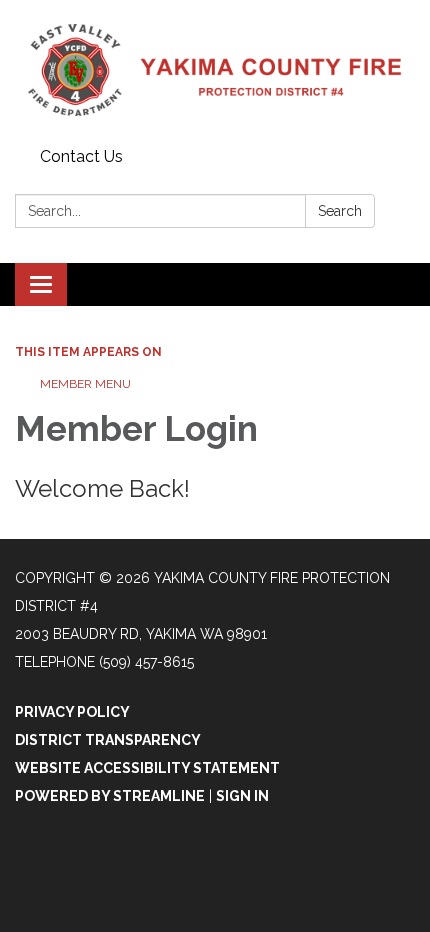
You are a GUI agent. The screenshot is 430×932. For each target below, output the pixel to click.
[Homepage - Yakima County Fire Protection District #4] (215, 70)
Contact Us (81, 156)
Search (340, 211)
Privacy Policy (72, 712)
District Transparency (108, 740)
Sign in (242, 796)
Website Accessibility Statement (147, 768)
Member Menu (85, 384)
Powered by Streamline (110, 796)
